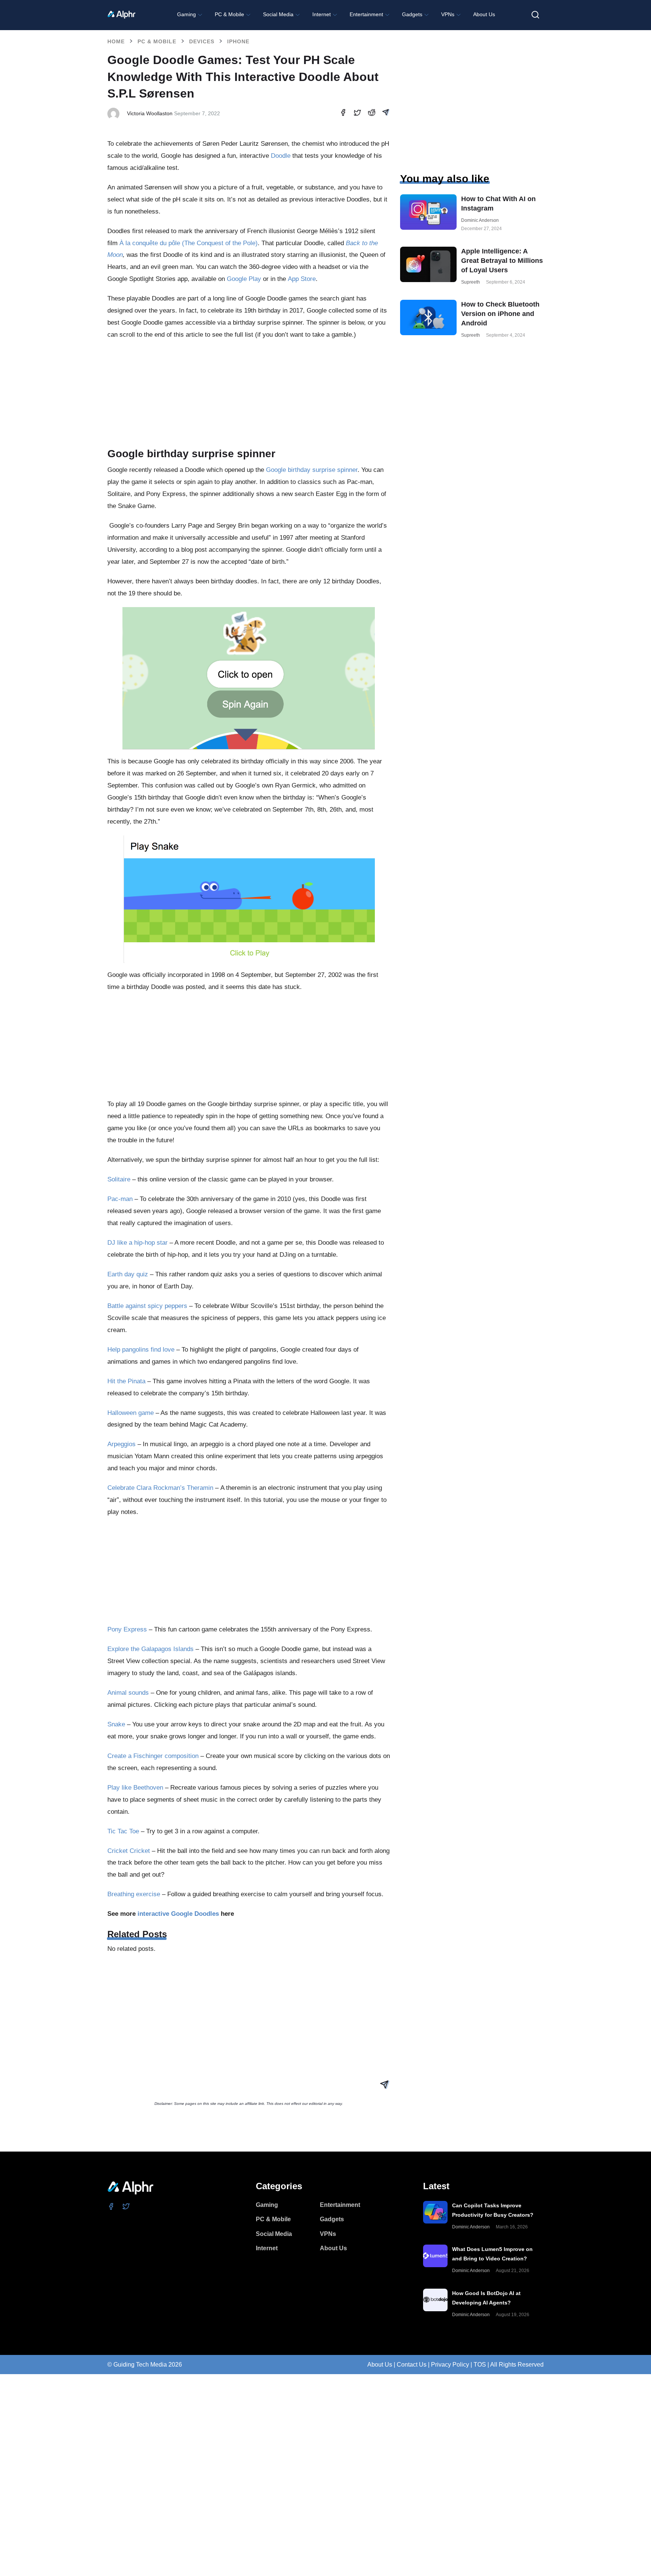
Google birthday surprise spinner (312, 470)
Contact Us (412, 2365)
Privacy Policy (450, 2365)
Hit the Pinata (126, 1381)
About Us (380, 2365)
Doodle (281, 156)
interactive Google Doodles (178, 1914)
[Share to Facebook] (343, 114)
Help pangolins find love (141, 1350)
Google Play (244, 279)
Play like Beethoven (135, 1788)
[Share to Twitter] (357, 114)
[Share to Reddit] (372, 114)
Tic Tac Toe (123, 1831)
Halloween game (131, 1413)
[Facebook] (111, 2206)
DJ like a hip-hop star (138, 1243)
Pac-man (120, 1199)
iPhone (238, 41)
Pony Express (127, 1629)
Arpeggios (121, 1444)
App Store (302, 279)
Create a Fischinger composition (153, 1756)
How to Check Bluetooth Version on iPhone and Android (500, 314)
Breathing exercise (134, 1894)
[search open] (535, 15)
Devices (202, 41)
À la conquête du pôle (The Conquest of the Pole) (189, 243)
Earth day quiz (128, 1274)
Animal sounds (128, 1693)
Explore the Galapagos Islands (151, 1649)
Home (116, 41)
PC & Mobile (157, 41)
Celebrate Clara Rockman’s (147, 1488)
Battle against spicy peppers (147, 1306)
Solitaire (119, 1179)
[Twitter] (126, 2206)
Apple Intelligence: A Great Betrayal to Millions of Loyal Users (502, 261)
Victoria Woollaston (150, 113)
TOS (480, 2365)
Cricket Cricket (129, 1851)
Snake (116, 1724)
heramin (202, 1488)
